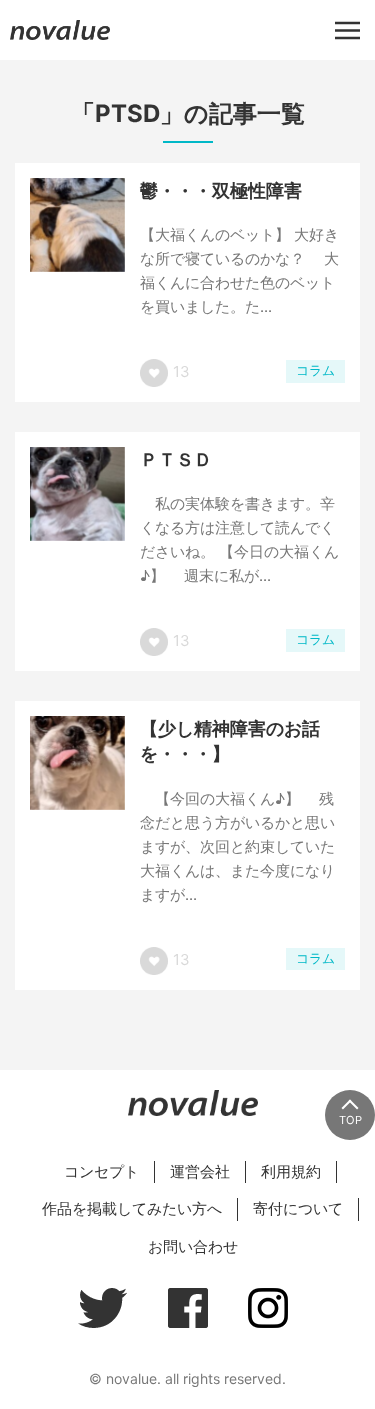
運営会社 (200, 1171)
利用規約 (291, 1171)
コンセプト (101, 1171)
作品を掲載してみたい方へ (132, 1208)
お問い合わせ (193, 1246)
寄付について (298, 1208)
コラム (315, 370)
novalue (60, 39)
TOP (350, 1120)
